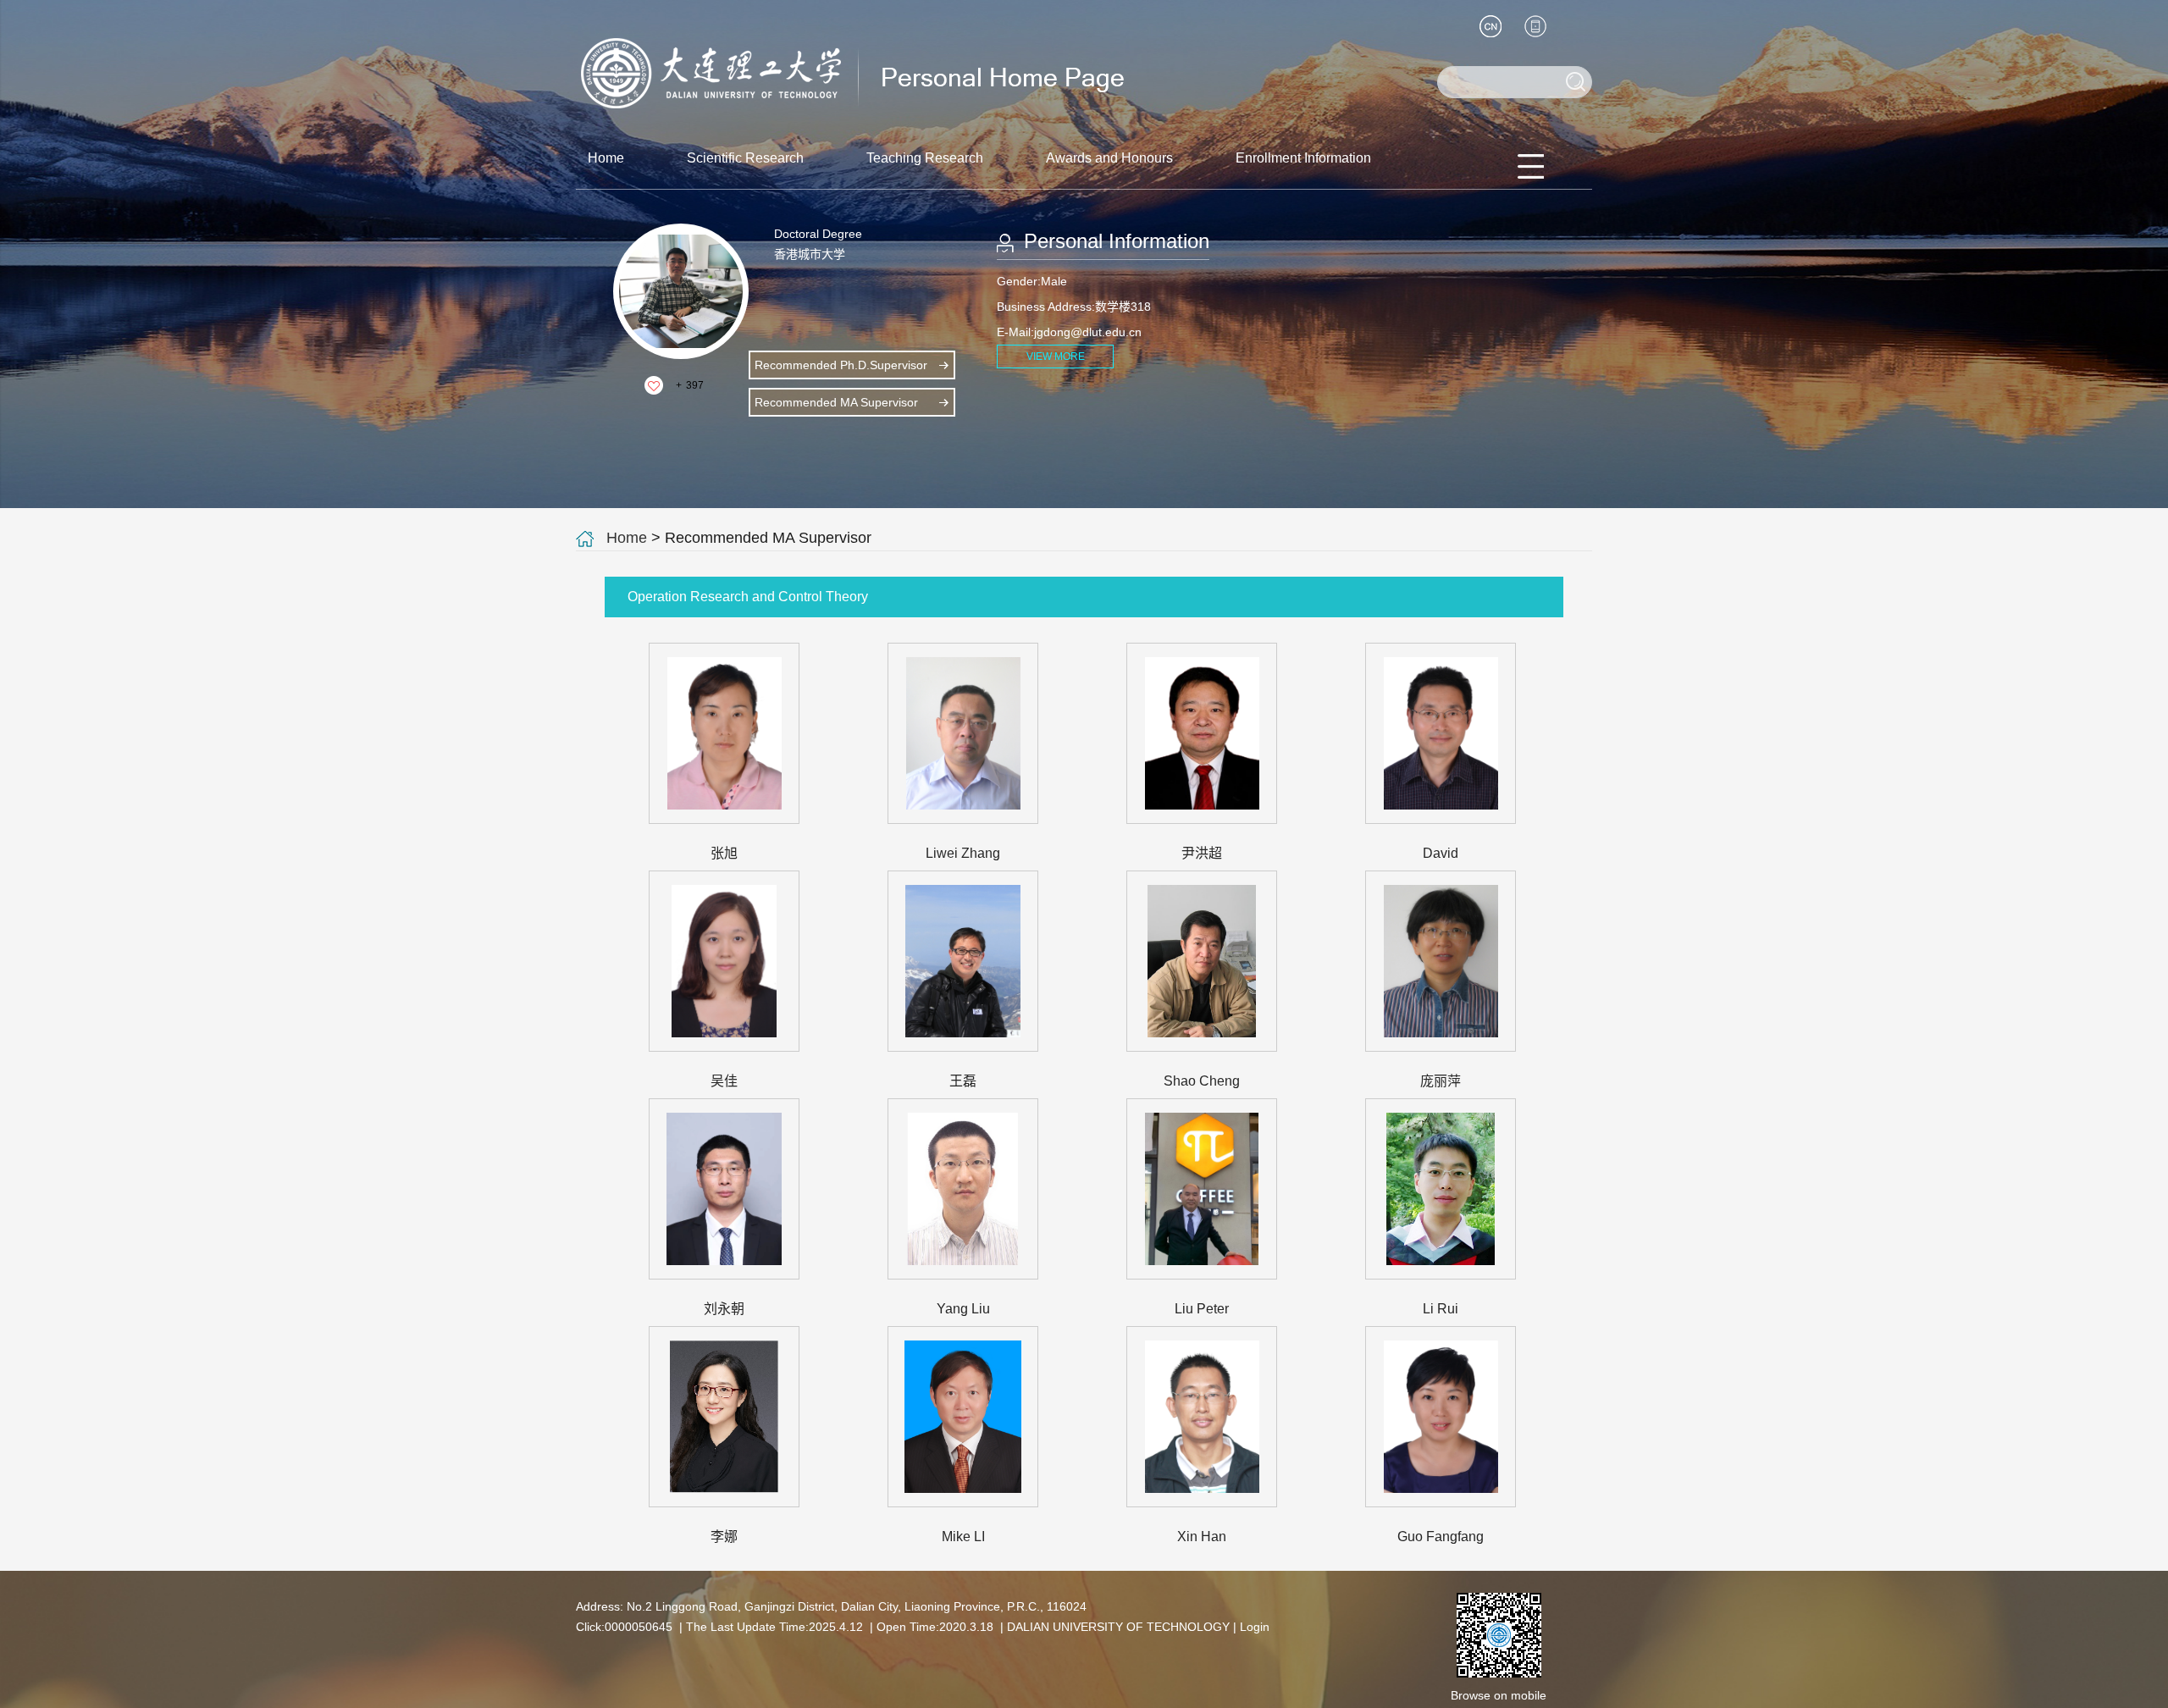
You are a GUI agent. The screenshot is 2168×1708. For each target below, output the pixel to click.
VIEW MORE (1056, 357)
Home (606, 158)
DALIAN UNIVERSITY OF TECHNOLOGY (1118, 1627)
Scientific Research (745, 158)
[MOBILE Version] (1535, 26)
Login (1255, 1627)
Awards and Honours (1109, 158)
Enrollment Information (1303, 158)
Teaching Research (925, 158)
